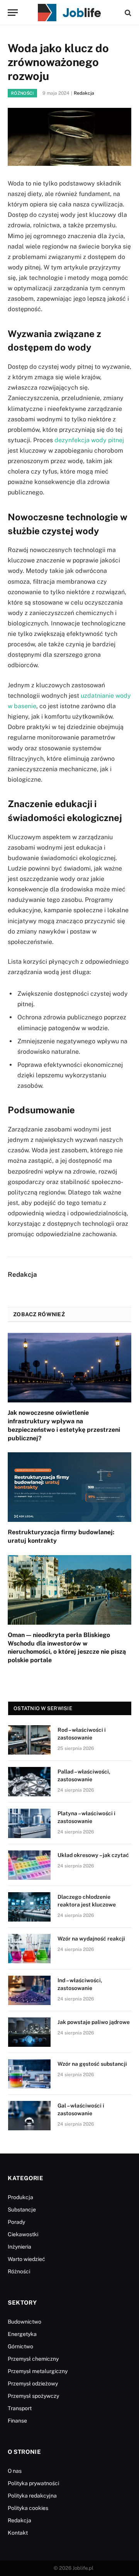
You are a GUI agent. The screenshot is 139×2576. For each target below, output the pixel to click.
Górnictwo (20, 2346)
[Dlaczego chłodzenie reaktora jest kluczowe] (29, 1907)
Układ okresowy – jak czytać (93, 1855)
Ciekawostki (23, 2234)
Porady (16, 2222)
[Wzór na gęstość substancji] (29, 2074)
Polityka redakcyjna (32, 2496)
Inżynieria (19, 2247)
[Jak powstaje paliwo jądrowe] (29, 2032)
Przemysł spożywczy (33, 2396)
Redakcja (84, 93)
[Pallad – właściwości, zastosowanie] (29, 1782)
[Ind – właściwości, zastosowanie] (29, 1990)
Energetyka (22, 2334)
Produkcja (20, 2197)
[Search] (127, 13)
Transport (20, 2408)
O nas (15, 2471)
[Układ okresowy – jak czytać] (29, 1865)
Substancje (22, 2210)
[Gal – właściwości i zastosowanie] (29, 2116)
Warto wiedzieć (26, 2259)
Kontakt (18, 2533)
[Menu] (13, 13)
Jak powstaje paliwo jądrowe (94, 2022)
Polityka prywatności (33, 2483)
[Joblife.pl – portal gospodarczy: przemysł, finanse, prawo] (69, 13)
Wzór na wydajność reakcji (91, 1939)
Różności (22, 93)
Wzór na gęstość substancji (92, 2064)
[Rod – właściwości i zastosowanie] (29, 1740)
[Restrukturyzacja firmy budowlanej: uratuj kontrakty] (69, 1487)
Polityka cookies (28, 2508)
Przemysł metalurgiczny (38, 2371)
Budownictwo (25, 2322)
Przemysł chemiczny (33, 2359)
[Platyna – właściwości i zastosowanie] (29, 1823)
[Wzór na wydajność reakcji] (29, 1949)
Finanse (17, 2421)
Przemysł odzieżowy (33, 2383)
